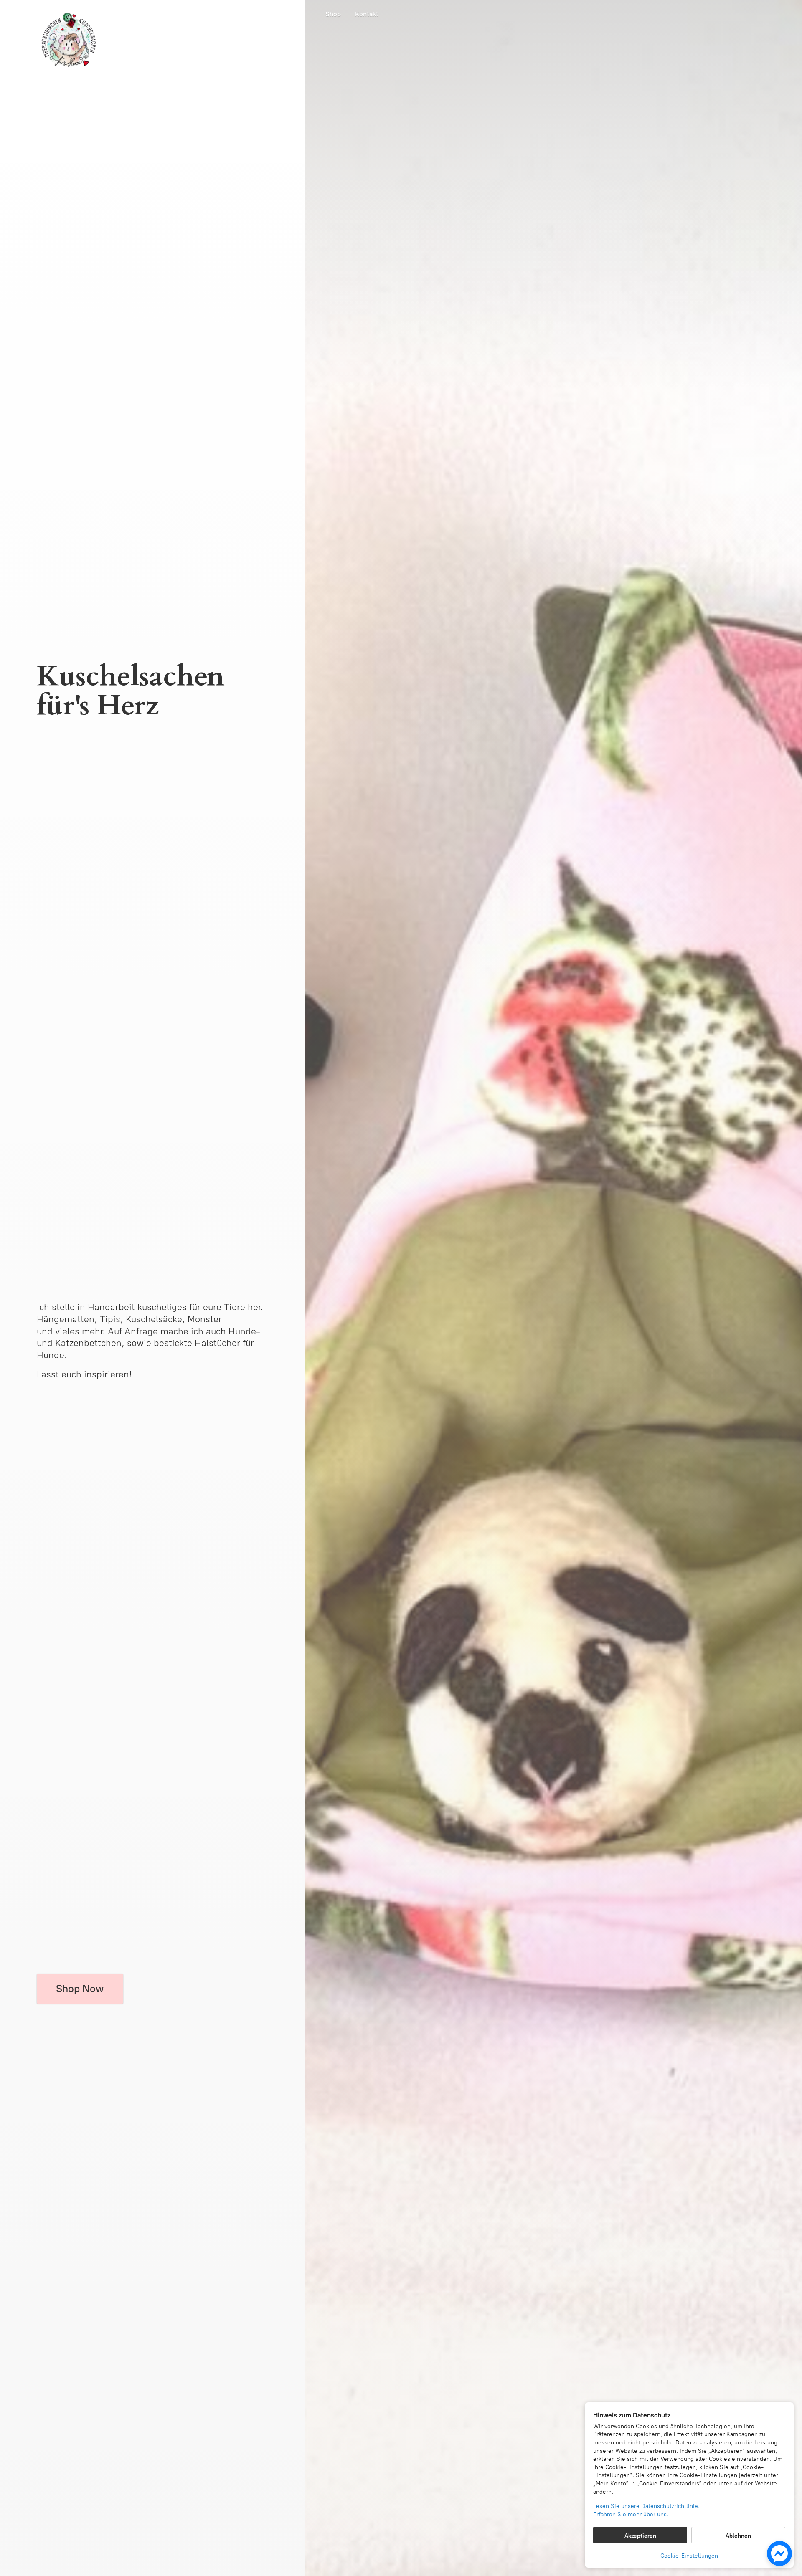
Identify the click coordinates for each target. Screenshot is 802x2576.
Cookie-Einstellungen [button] (689, 2556)
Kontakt (367, 14)
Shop (333, 14)
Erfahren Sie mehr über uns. (631, 2514)
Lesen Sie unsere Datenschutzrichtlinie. (646, 2506)
